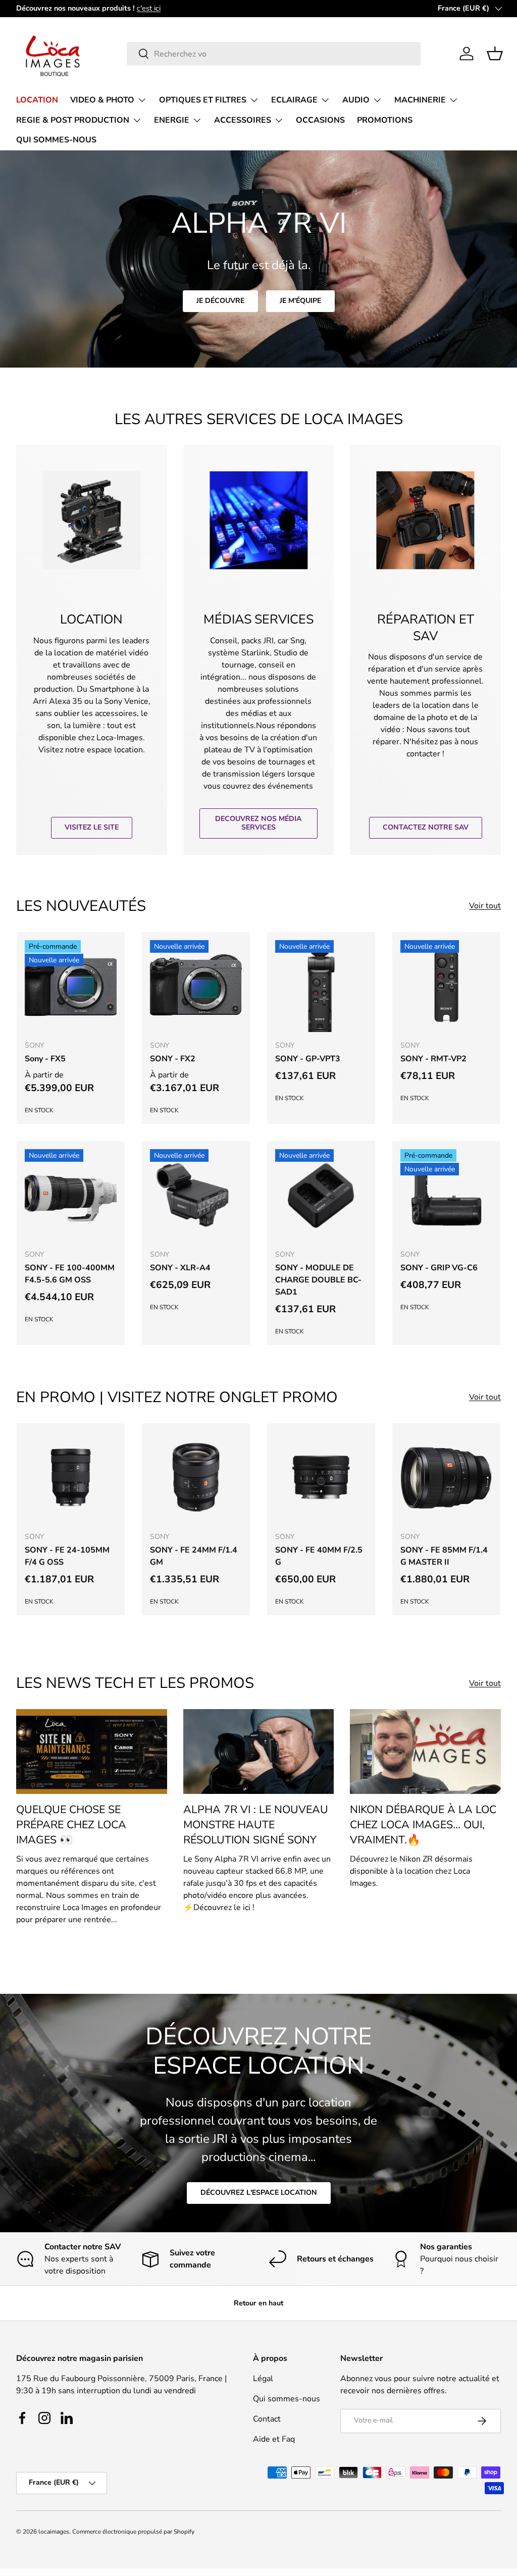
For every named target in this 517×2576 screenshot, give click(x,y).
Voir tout (485, 906)
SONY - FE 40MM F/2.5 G (319, 1556)
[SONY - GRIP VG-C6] (446, 1195)
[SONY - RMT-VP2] (446, 986)
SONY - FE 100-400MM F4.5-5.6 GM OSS (70, 1274)
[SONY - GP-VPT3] (321, 986)
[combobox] (274, 54)
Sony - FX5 (45, 1059)
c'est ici (149, 8)
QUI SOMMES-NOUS (56, 140)
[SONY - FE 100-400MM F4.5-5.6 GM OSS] (71, 1195)
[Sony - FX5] (71, 986)
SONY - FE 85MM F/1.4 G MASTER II (444, 1556)
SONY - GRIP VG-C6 (439, 1268)
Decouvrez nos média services (258, 823)
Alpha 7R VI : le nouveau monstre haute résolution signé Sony (256, 1825)
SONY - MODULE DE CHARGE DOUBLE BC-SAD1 (318, 1280)
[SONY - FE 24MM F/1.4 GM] (196, 1477)
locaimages (54, 2532)
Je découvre (220, 301)
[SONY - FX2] (196, 986)
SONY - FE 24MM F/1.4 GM (194, 1556)
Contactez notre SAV (426, 827)
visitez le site (92, 827)
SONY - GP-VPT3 (308, 1059)
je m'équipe (300, 301)
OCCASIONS (320, 120)
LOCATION (37, 100)
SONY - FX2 (173, 1059)
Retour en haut (258, 2303)
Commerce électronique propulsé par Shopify (133, 2532)
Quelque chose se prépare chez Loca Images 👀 (71, 1825)
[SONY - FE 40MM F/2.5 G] (321, 1477)
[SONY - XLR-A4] (196, 1195)
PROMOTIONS (385, 120)
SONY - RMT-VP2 (433, 1059)
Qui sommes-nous (287, 2399)
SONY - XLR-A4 (180, 1268)
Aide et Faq (274, 2439)
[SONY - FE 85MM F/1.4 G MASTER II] (446, 1477)
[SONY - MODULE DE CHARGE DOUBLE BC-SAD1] (321, 1195)
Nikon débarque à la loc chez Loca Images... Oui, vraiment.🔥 (423, 1825)
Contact (267, 2419)
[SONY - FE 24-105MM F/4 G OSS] (71, 1477)
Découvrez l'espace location (259, 2193)
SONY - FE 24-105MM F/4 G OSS (67, 1556)
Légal (263, 2379)
